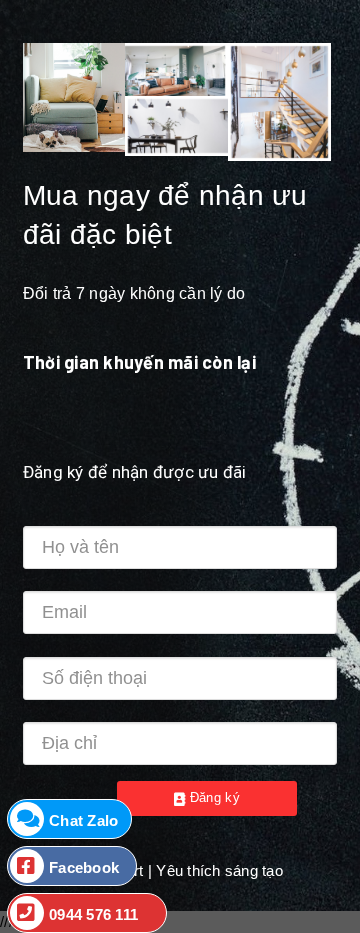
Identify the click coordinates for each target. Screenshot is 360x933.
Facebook (84, 867)
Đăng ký (212, 797)
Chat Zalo (83, 820)
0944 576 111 (93, 914)
